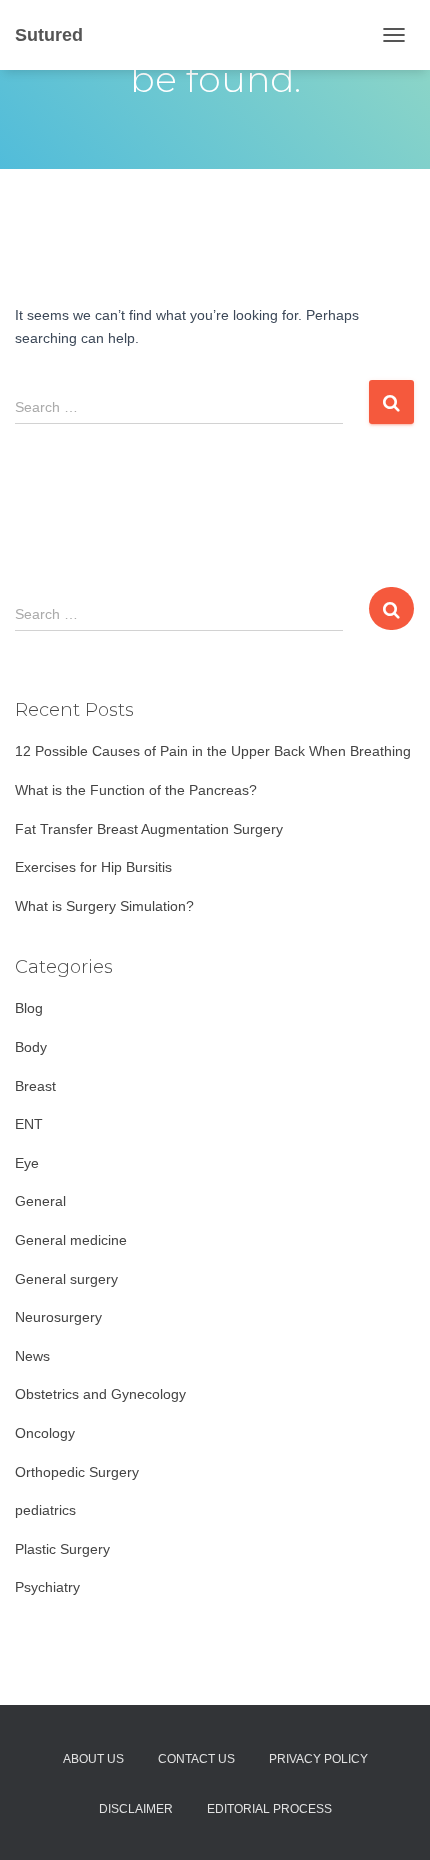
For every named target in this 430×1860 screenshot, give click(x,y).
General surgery (66, 1279)
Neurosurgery (58, 1317)
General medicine (71, 1240)
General (40, 1201)
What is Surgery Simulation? (104, 906)
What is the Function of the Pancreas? (136, 790)
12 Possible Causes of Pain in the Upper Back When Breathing (213, 751)
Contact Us (196, 1759)
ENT (29, 1124)
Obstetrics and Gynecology (100, 1394)
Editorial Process (269, 1809)
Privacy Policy (318, 1759)
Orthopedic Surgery (77, 1472)
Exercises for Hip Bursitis (93, 867)
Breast (35, 1086)
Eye (27, 1163)
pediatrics (45, 1510)
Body (31, 1047)
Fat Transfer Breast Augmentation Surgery (149, 829)
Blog (29, 1008)
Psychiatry (47, 1587)
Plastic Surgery (62, 1549)
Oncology (45, 1433)
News (32, 1356)
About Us (93, 1759)
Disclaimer (136, 1809)
